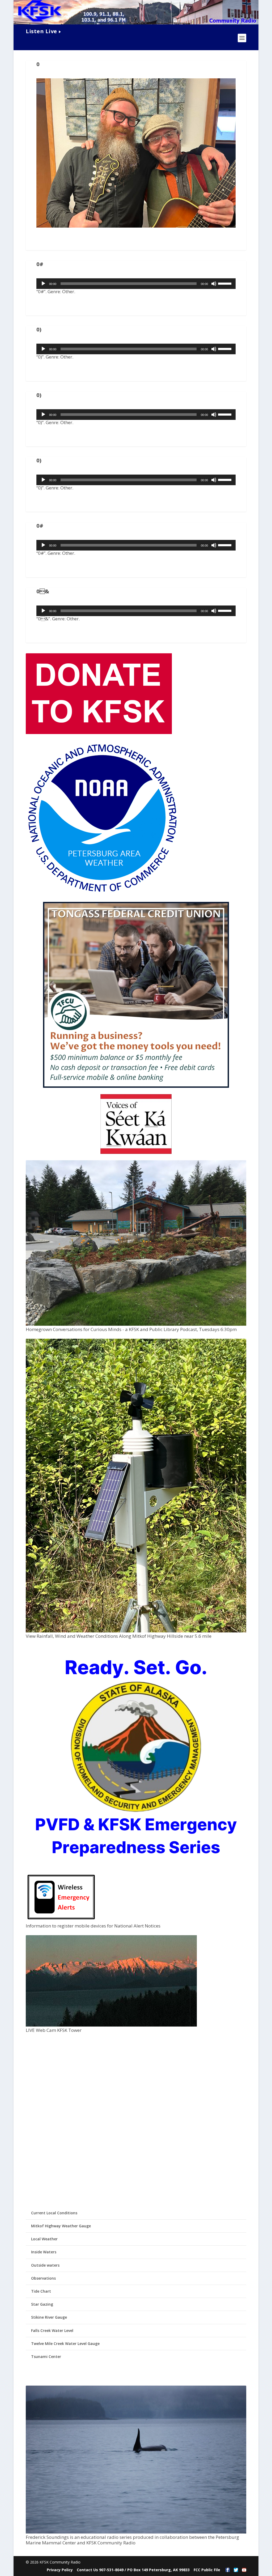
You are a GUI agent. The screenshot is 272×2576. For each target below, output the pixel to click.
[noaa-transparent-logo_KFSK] (102, 893)
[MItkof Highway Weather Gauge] (136, 1631)
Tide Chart (41, 2291)
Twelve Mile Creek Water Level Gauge (65, 2343)
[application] (136, 284)
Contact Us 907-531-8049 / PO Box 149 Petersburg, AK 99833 (133, 2570)
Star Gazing (42, 2304)
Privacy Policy (60, 2570)
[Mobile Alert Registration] (61, 1921)
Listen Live (41, 31)
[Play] (43, 284)
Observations (43, 2278)
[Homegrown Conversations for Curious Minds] (136, 1324)
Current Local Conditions (54, 2213)
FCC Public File (207, 2570)
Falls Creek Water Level (52, 2330)
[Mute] (214, 284)
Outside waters (45, 2265)
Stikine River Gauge (49, 2317)
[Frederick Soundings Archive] (136, 2532)
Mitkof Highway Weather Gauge (61, 2226)
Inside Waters (44, 2252)
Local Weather (44, 2239)
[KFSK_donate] (99, 733)
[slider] (226, 283)
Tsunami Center (46, 2357)
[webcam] (111, 2025)
